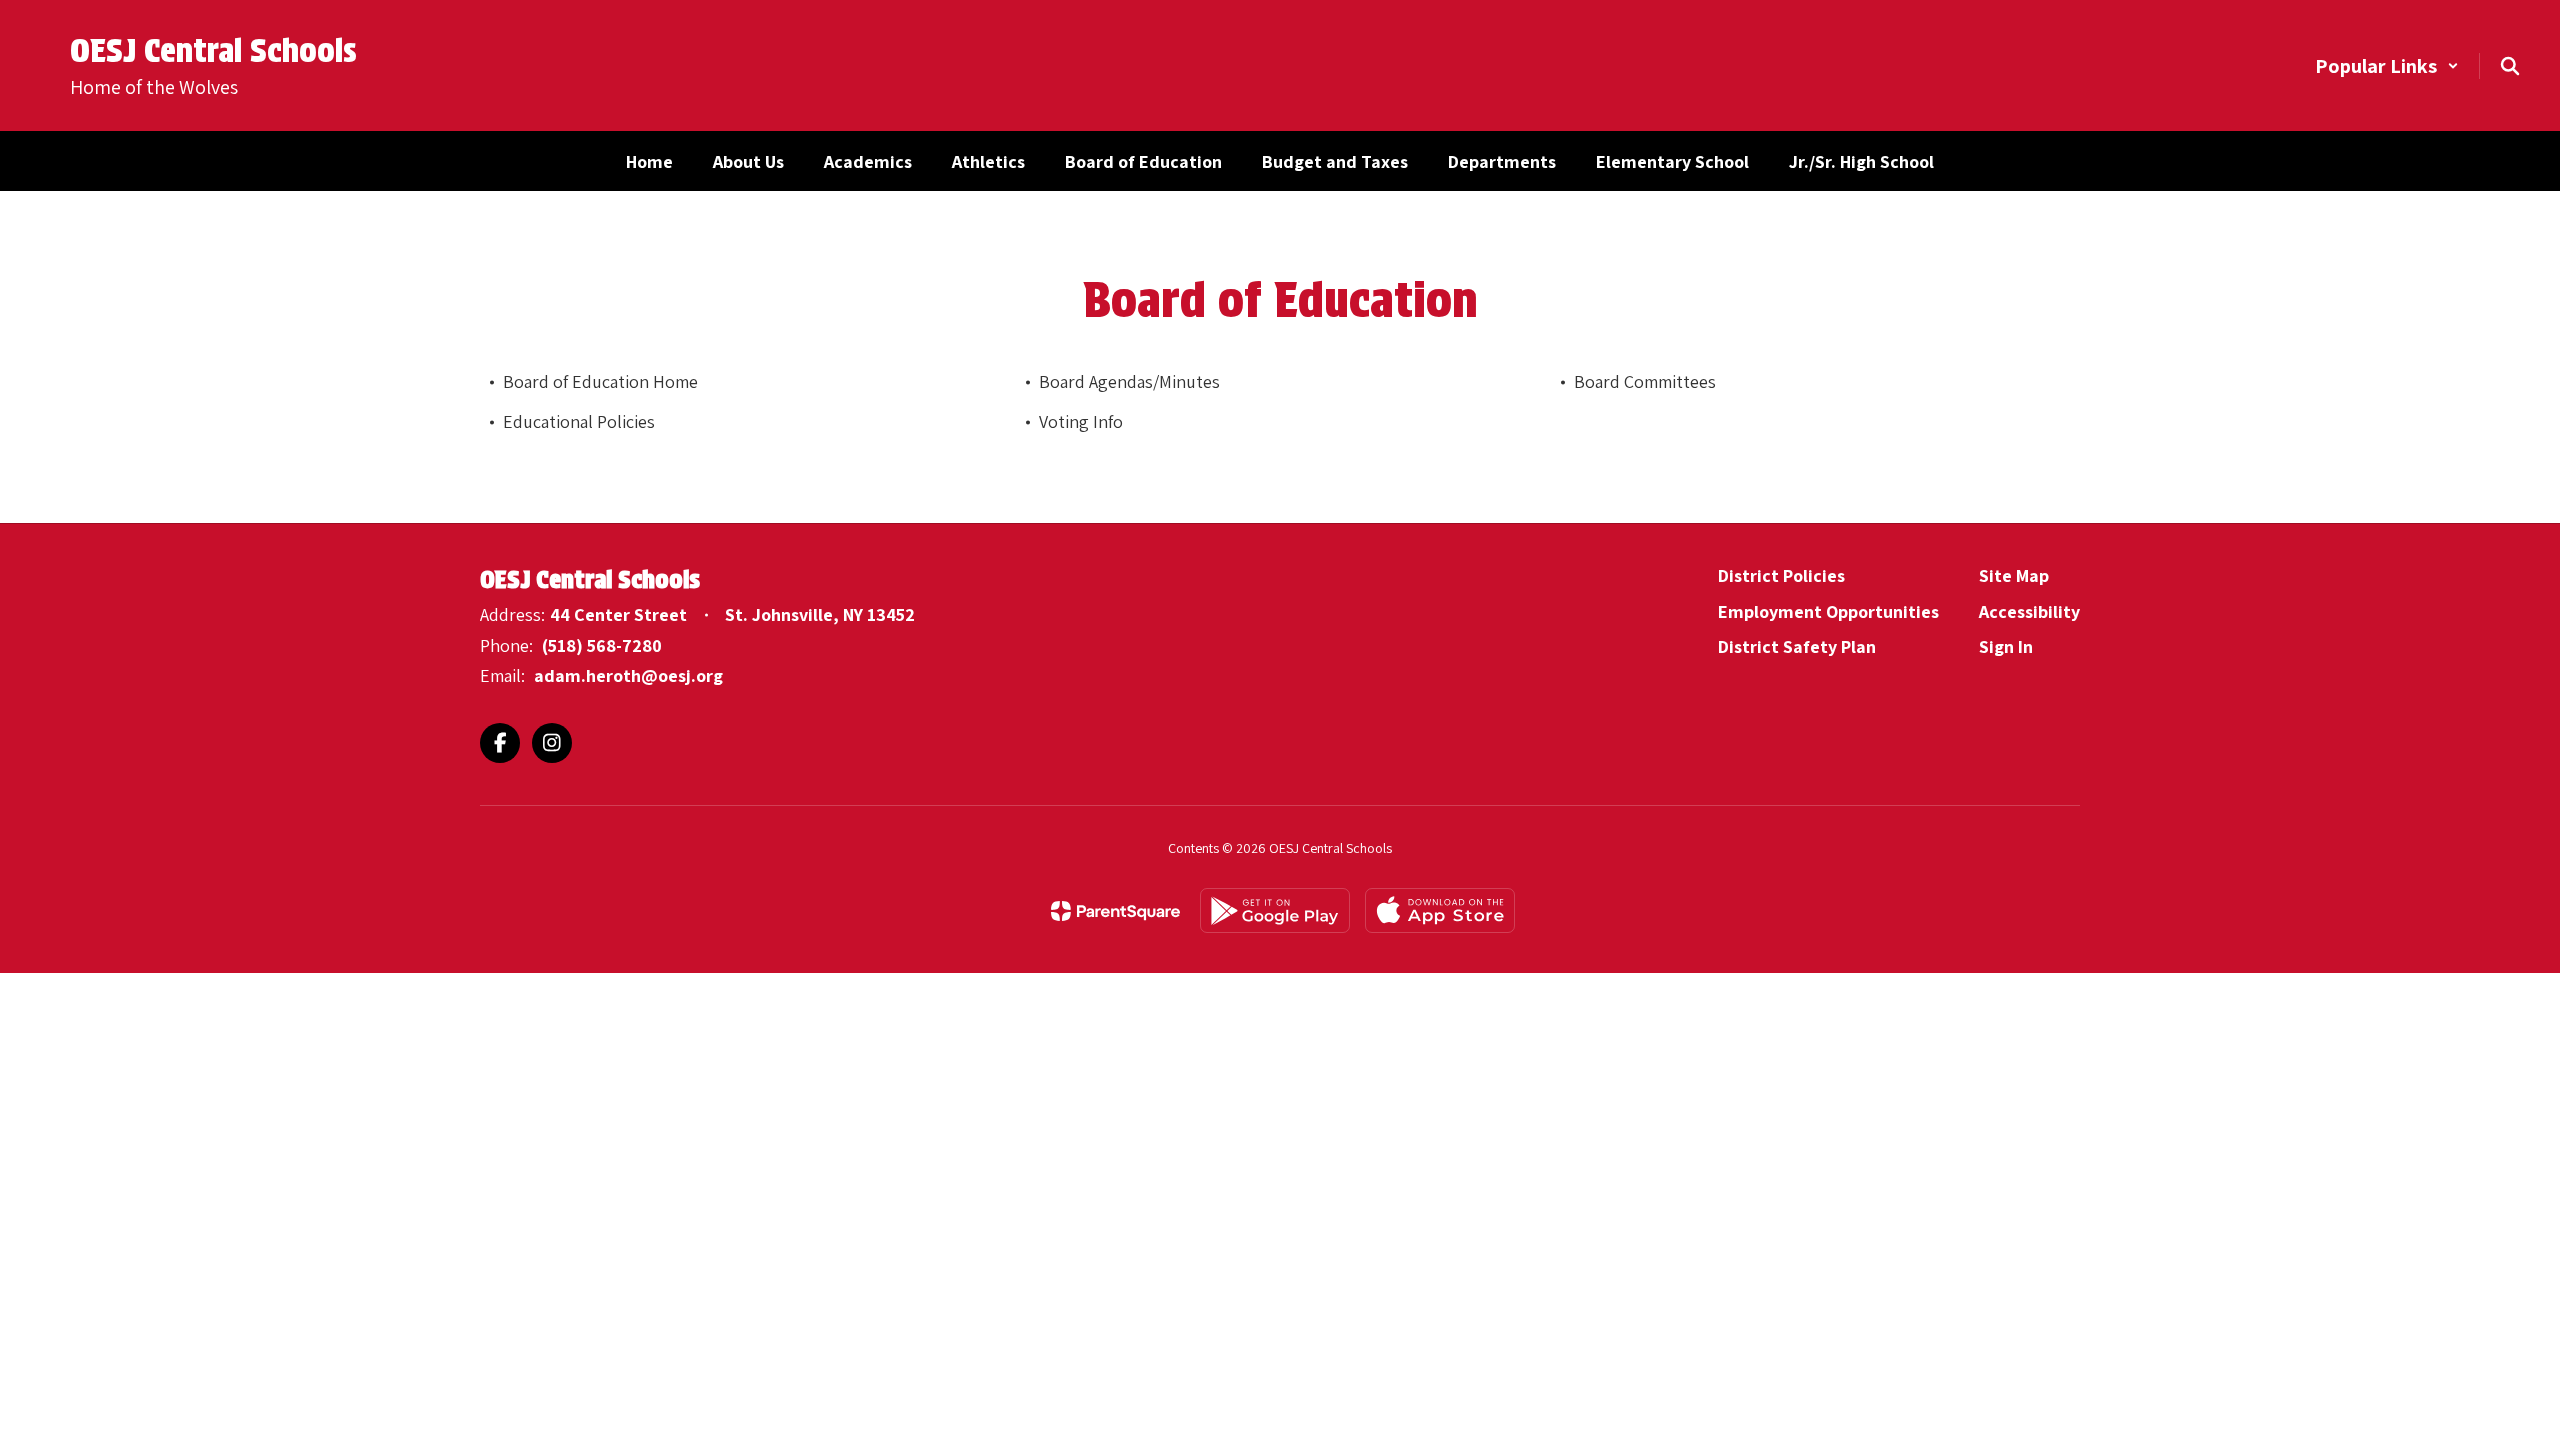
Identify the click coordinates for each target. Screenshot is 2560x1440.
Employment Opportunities (1828, 611)
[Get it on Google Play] (1275, 910)
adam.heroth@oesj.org (628, 675)
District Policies (1781, 575)
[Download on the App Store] (1440, 910)
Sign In (2006, 646)
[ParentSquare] (1115, 911)
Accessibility (2029, 611)
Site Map (2014, 575)
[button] (2387, 66)
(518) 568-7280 (602, 645)
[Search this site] (2510, 66)
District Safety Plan (1797, 646)
